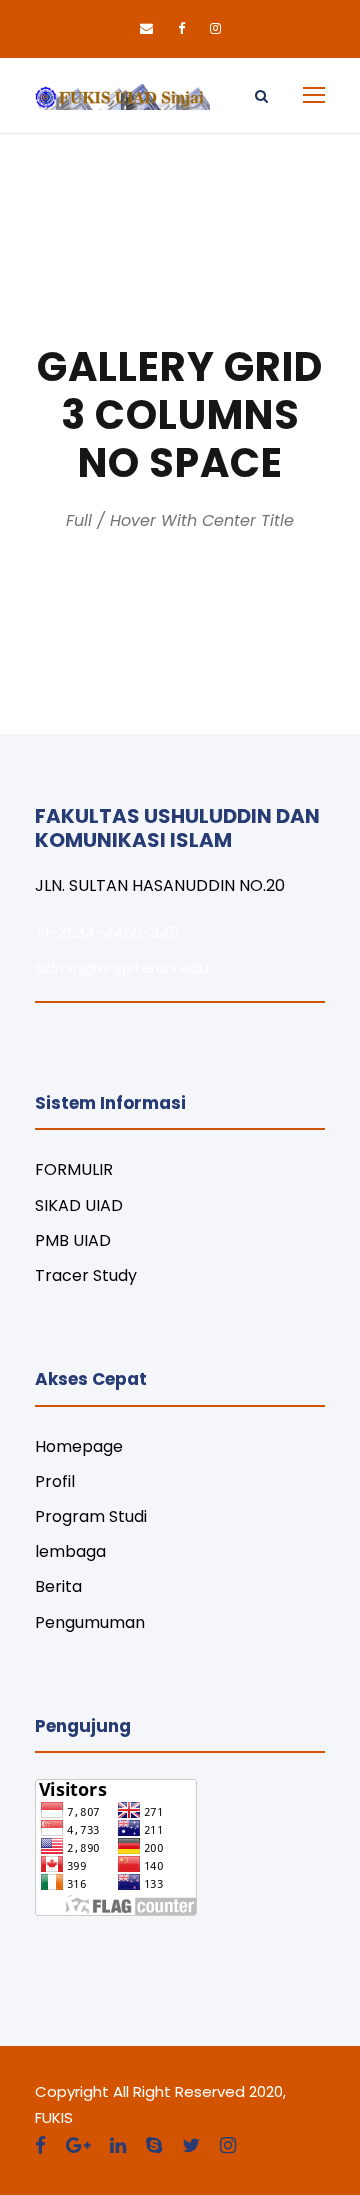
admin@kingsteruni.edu (122, 967)
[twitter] (191, 2145)
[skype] (154, 2145)
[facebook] (181, 28)
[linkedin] (118, 2145)
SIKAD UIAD (79, 1205)
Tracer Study (86, 1275)
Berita (58, 1586)
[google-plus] (78, 2145)
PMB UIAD (73, 1240)
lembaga (70, 1551)
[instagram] (215, 28)
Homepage (79, 1446)
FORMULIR (74, 1169)
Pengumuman (90, 1622)
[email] (146, 28)
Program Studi (91, 1516)
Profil (55, 1481)
